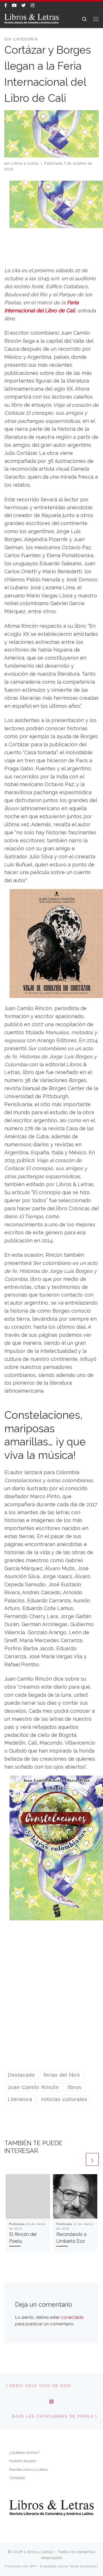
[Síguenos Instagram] (32, 6)
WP (33, 2566)
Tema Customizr (84, 2566)
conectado (72, 2317)
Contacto (17, 2478)
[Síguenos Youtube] (14, 6)
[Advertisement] (51, 2002)
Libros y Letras (25, 163)
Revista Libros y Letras (28, 2469)
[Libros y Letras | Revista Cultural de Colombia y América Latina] (32, 18)
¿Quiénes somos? (24, 2452)
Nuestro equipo (23, 2461)
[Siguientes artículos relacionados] (92, 2159)
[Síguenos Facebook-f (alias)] (6, 6)
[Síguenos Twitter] (24, 6)
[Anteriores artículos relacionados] (78, 2159)
